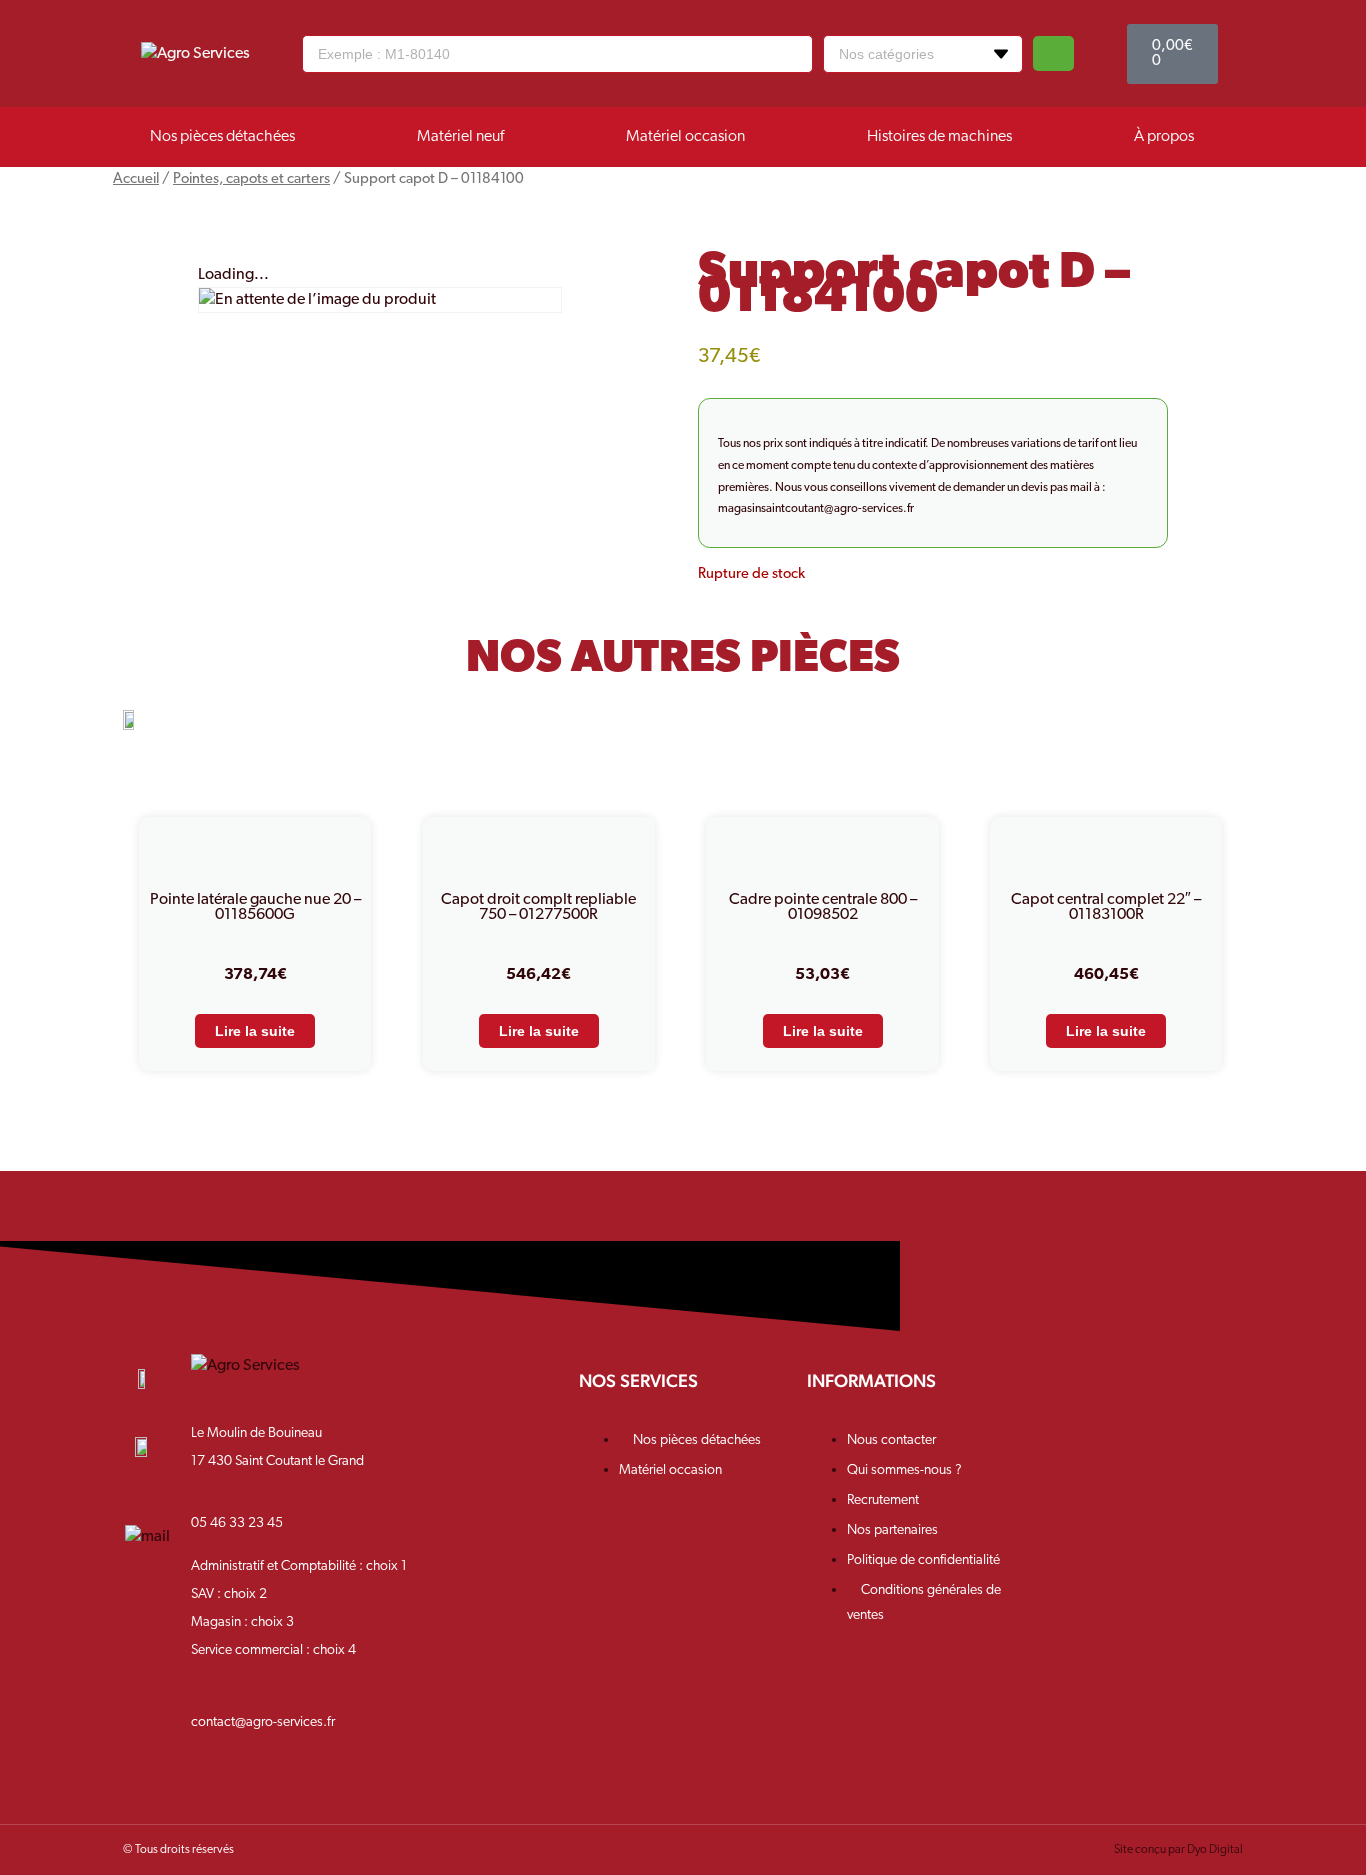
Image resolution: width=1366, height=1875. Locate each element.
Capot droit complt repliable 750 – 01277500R (538, 907)
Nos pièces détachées (222, 137)
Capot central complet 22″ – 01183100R (1106, 907)
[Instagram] (1126, 1396)
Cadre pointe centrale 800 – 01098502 (823, 907)
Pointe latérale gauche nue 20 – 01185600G (255, 907)
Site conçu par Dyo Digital (1178, 1850)
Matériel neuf (460, 137)
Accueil (136, 179)
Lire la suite (255, 1031)
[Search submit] (1053, 53)
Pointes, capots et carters (251, 179)
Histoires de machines (939, 137)
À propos (1164, 137)
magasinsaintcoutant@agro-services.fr (816, 509)
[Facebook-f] (1062, 1396)
